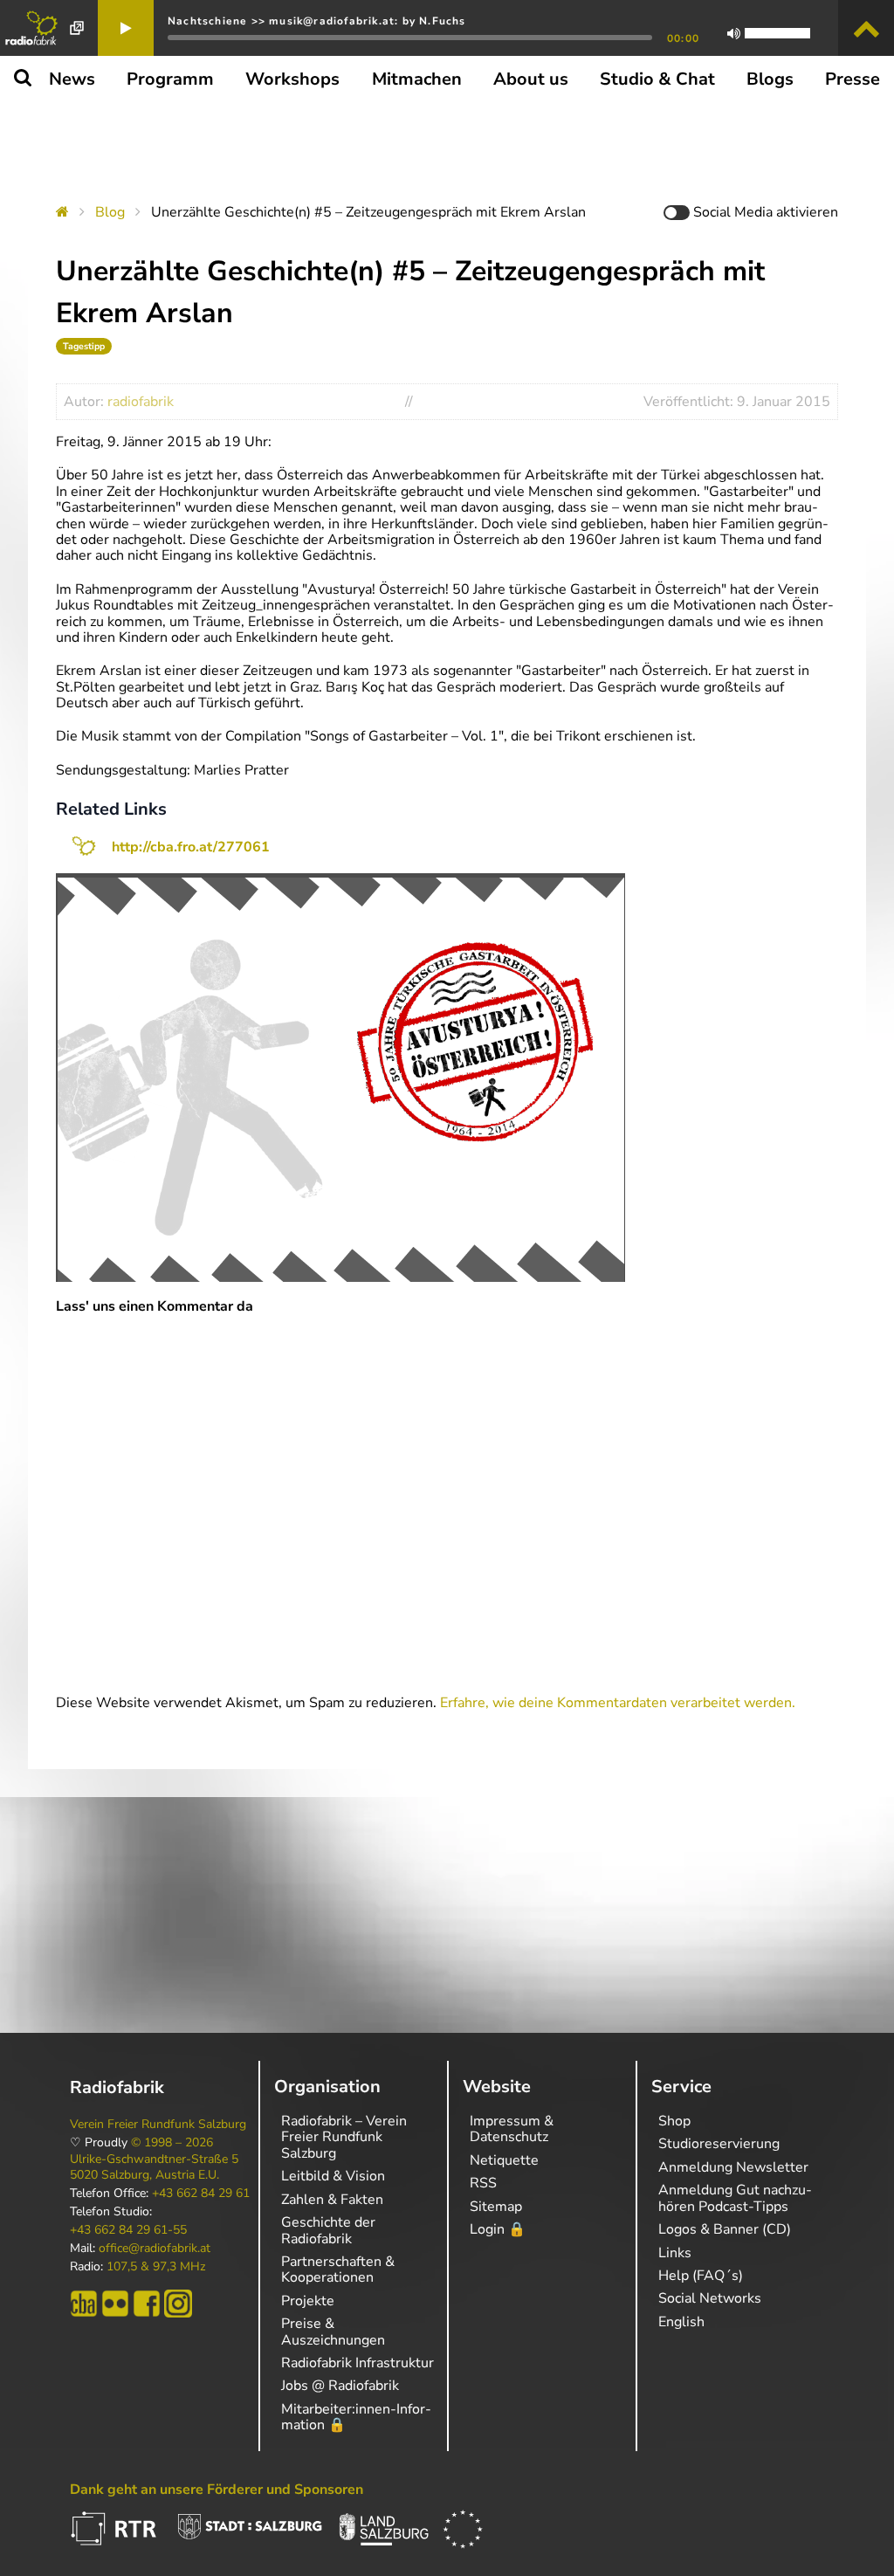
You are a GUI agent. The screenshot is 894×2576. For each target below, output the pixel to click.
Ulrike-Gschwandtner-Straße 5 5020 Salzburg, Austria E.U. (154, 2167)
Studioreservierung (719, 2144)
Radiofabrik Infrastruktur (358, 2363)
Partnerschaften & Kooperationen (338, 2269)
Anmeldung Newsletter (733, 2167)
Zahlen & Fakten (332, 2200)
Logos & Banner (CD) (725, 2229)
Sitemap (496, 2207)
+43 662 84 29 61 (201, 2194)
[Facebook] (147, 2304)
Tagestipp (84, 346)
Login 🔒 (498, 2229)
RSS (483, 2183)
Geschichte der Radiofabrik (328, 2230)
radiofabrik (141, 402)
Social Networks (710, 2298)
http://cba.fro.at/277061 (191, 847)
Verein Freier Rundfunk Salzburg (158, 2125)
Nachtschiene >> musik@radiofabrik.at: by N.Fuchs (317, 21)
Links (675, 2253)
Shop (674, 2121)
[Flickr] (115, 2304)
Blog (110, 212)
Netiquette (504, 2160)
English (681, 2322)
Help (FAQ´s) (701, 2276)
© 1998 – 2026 (172, 2143)
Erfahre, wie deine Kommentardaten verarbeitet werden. (618, 1703)
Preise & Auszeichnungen (333, 2331)
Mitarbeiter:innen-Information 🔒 (356, 2417)
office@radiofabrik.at (155, 2249)
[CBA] (84, 2304)
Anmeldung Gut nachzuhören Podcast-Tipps (735, 2198)
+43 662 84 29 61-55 (128, 2230)
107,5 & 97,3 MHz (156, 2267)
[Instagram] (178, 2304)
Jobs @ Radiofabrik (340, 2386)
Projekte (308, 2301)
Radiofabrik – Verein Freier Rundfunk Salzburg (344, 2137)
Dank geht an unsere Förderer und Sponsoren (217, 2490)
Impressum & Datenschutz (512, 2129)
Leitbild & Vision (333, 2176)
